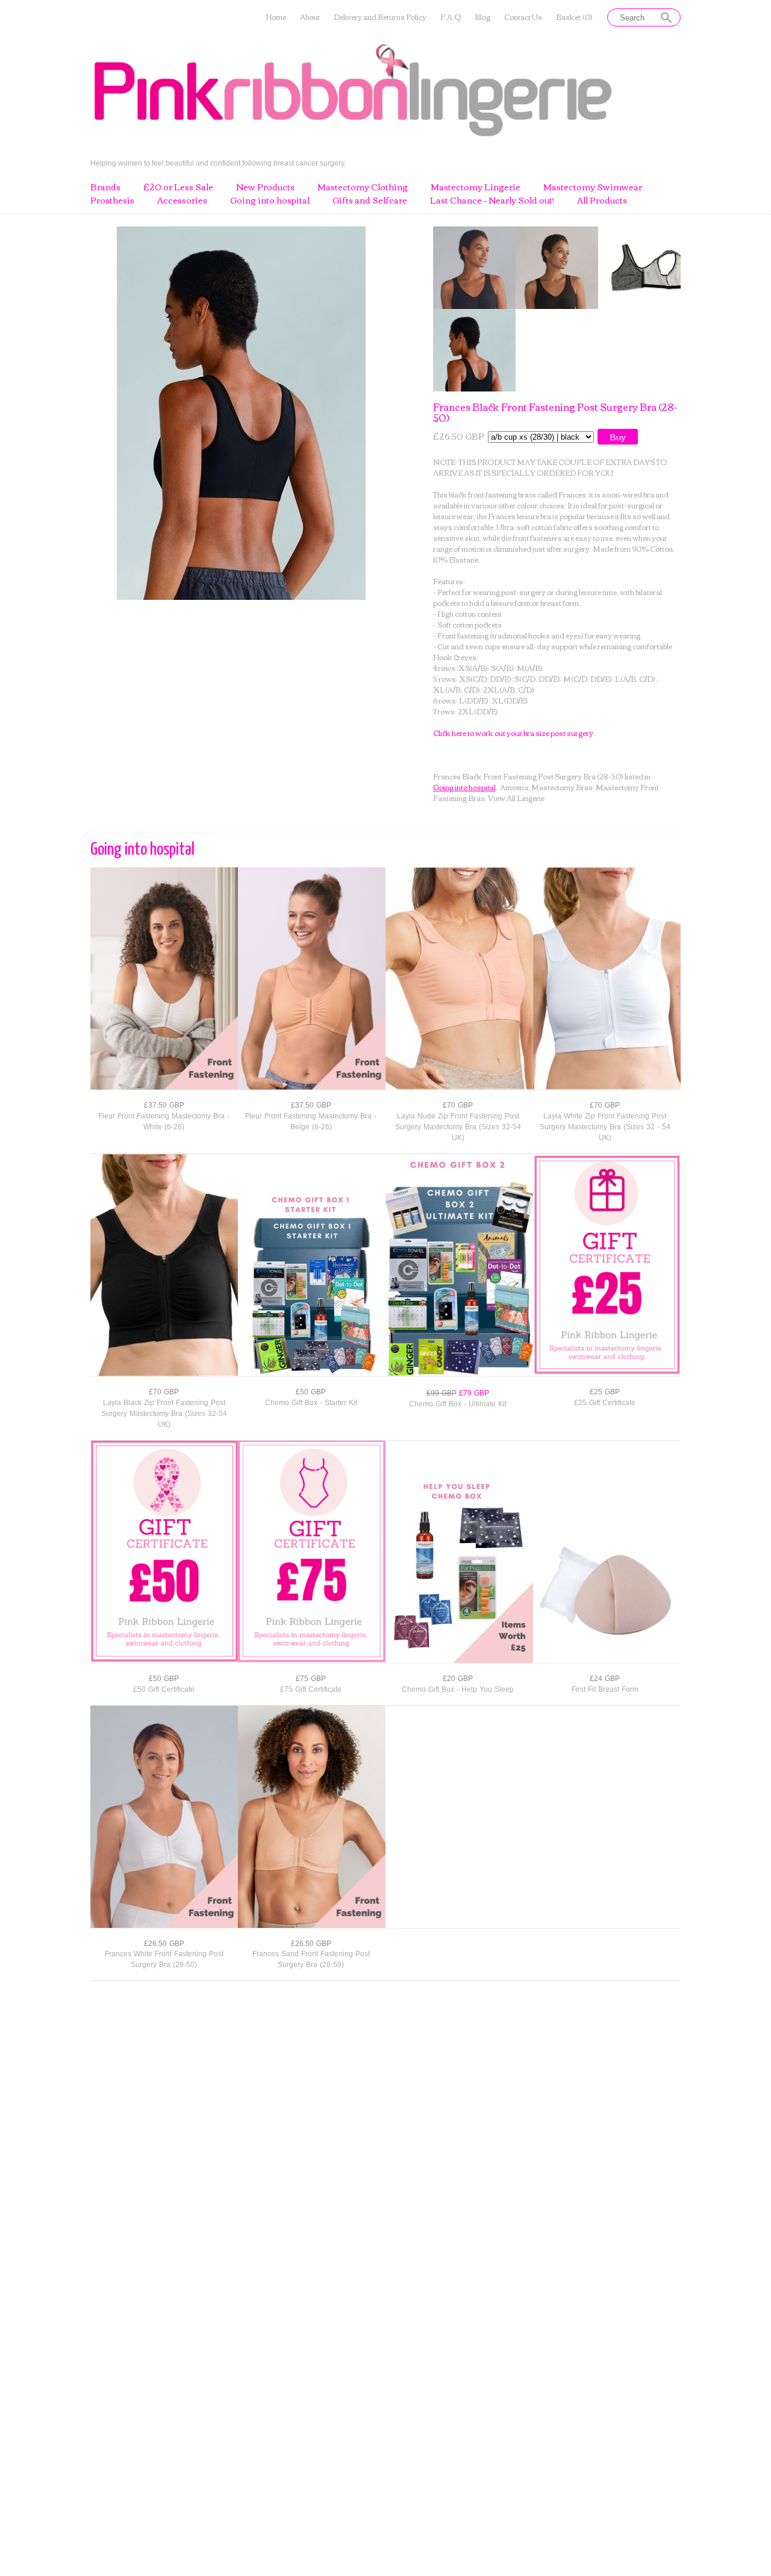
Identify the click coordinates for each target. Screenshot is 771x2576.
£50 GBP (311, 1392)
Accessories (182, 201)
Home (276, 17)
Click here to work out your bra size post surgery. (514, 733)
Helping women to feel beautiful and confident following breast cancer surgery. (218, 163)
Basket (574, 17)
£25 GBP (605, 1392)
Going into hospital (270, 201)
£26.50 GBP (164, 1944)
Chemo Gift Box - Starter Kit (311, 1403)
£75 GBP (311, 1679)
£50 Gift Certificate (164, 1689)
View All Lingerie (516, 798)
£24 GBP (605, 1679)
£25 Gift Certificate (605, 1403)
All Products (602, 201)
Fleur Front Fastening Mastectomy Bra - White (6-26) (164, 1121)
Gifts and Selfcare (370, 201)
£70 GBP (458, 1105)
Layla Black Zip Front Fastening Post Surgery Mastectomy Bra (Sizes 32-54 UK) (164, 1414)
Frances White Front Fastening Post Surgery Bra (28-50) (164, 1959)
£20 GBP (458, 1679)
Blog (482, 17)
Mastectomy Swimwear (593, 187)
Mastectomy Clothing (363, 187)
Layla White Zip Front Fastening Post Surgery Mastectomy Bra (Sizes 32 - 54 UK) (605, 1127)
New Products (265, 187)
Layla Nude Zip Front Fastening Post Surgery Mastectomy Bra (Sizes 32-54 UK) (458, 1127)
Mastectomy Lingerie (476, 187)
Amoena (514, 787)
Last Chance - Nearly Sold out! (492, 201)
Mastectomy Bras (562, 787)
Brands (105, 187)
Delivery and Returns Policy (380, 17)
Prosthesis (112, 201)
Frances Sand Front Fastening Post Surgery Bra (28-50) (311, 1959)
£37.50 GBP (164, 1105)
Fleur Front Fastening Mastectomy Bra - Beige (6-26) (311, 1121)
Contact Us (523, 17)
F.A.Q (451, 17)
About (310, 17)
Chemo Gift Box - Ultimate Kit (458, 1404)
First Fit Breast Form (605, 1689)
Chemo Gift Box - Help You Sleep (458, 1689)
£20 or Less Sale (178, 187)
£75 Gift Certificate (311, 1689)
